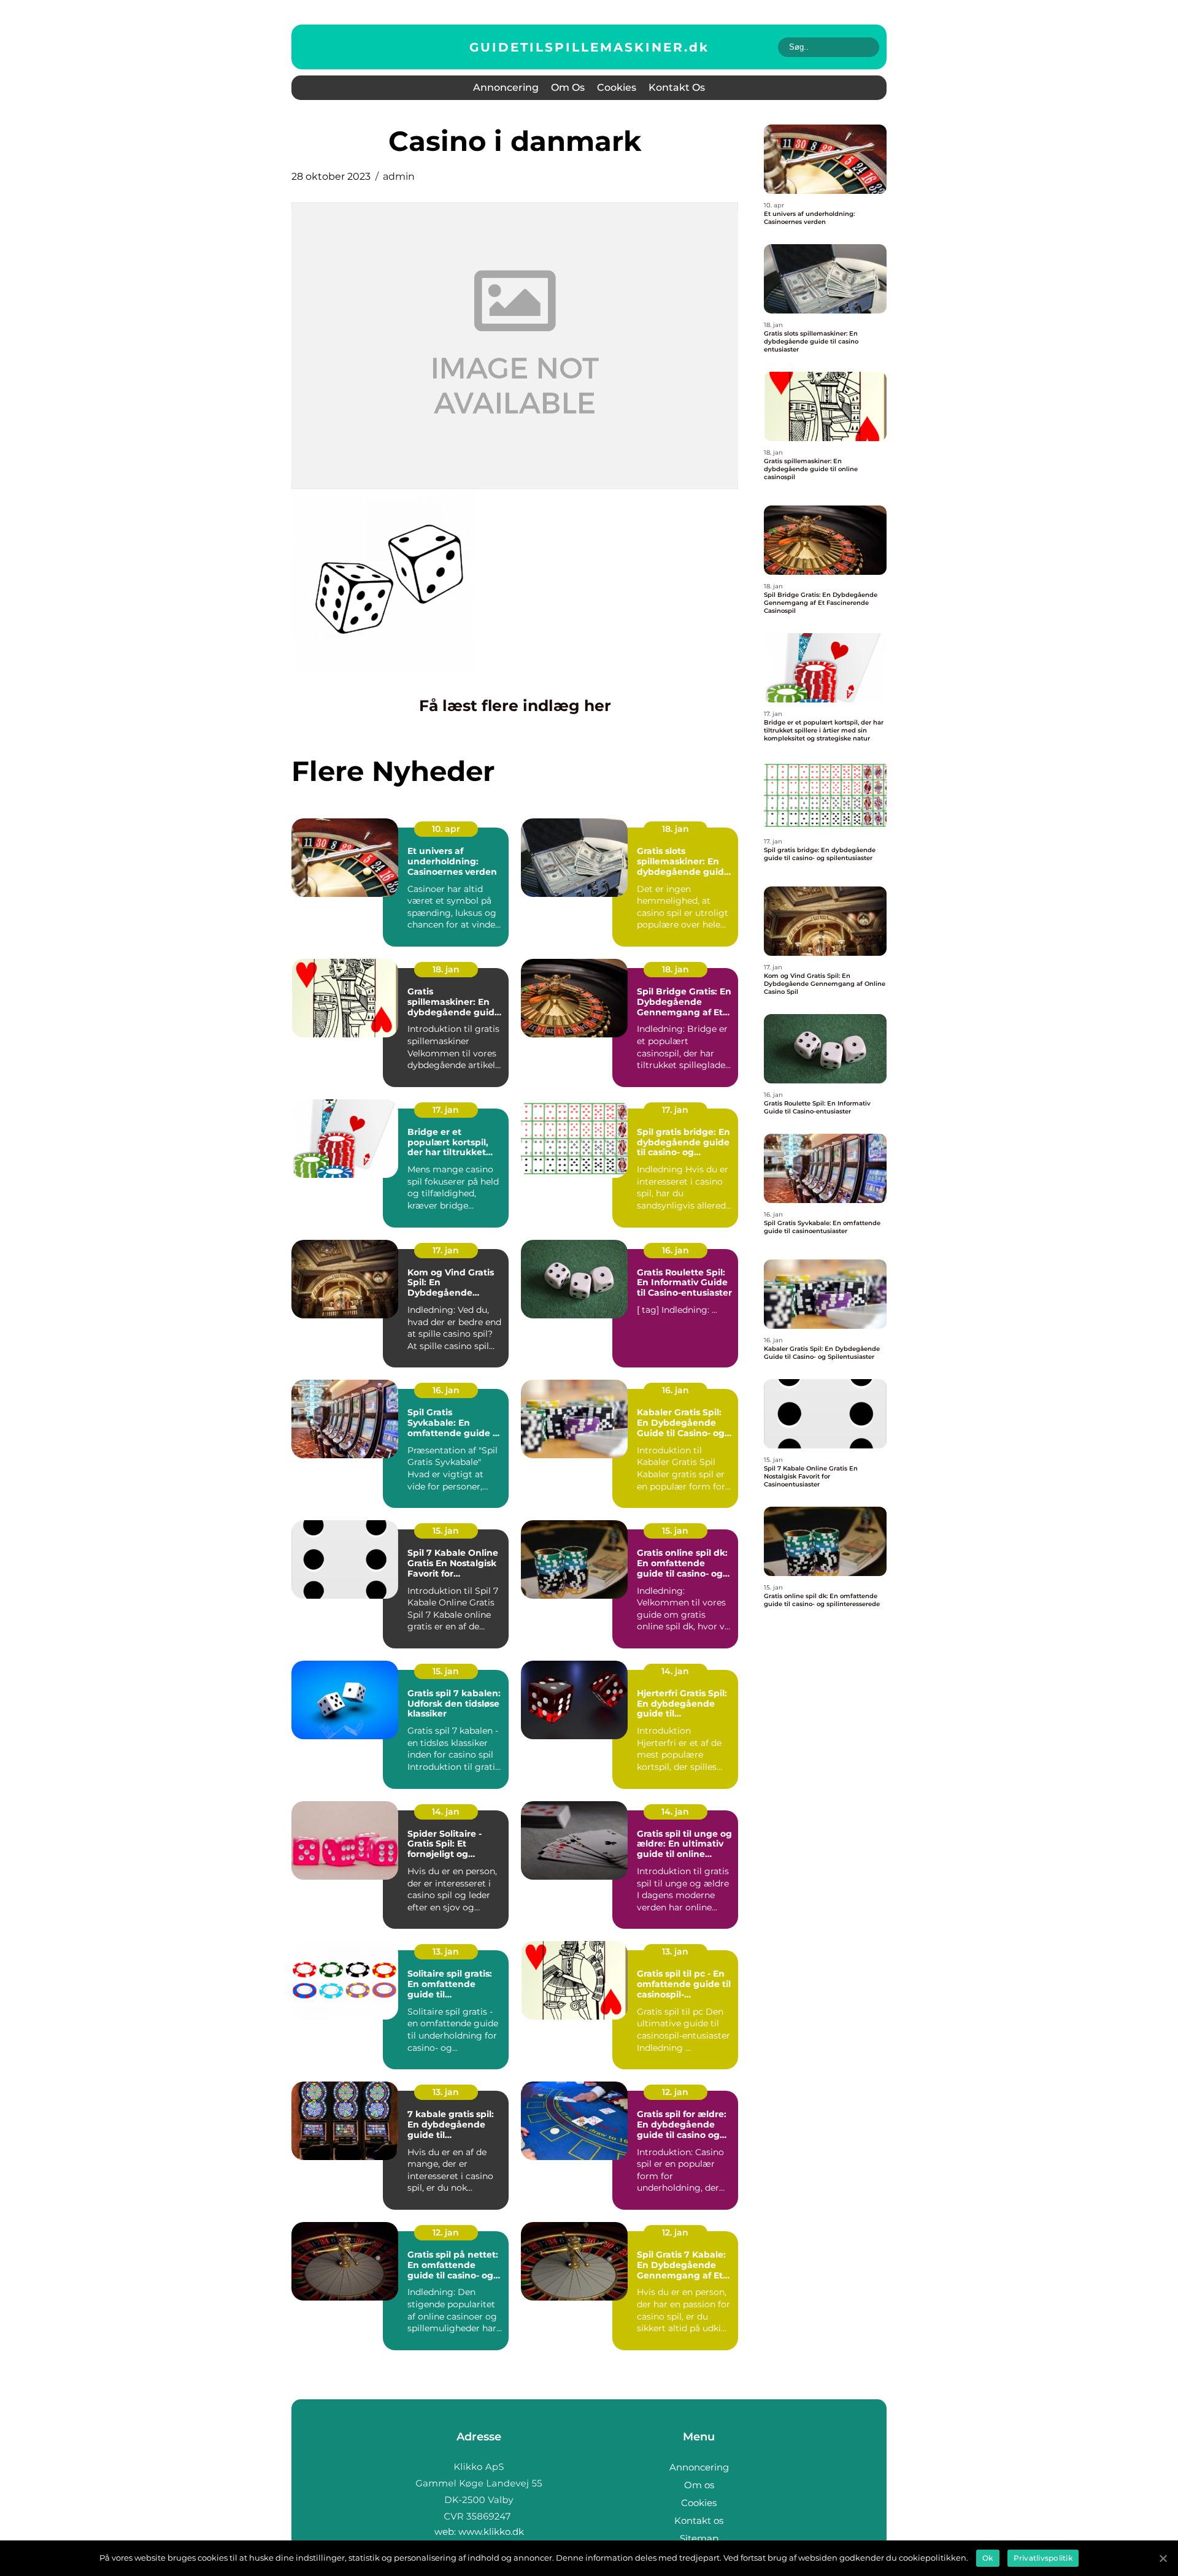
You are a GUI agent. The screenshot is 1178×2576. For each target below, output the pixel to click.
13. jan (446, 1951)
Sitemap (699, 2538)
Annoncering (506, 87)
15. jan (446, 1531)
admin (399, 176)
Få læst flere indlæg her (515, 706)
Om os (568, 87)
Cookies (617, 87)
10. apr (446, 829)
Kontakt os (677, 87)
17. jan (446, 1110)
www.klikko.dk (491, 2532)
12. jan (675, 2092)
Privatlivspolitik (1043, 2558)
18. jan (676, 829)
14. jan (675, 1671)
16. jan (676, 1250)
